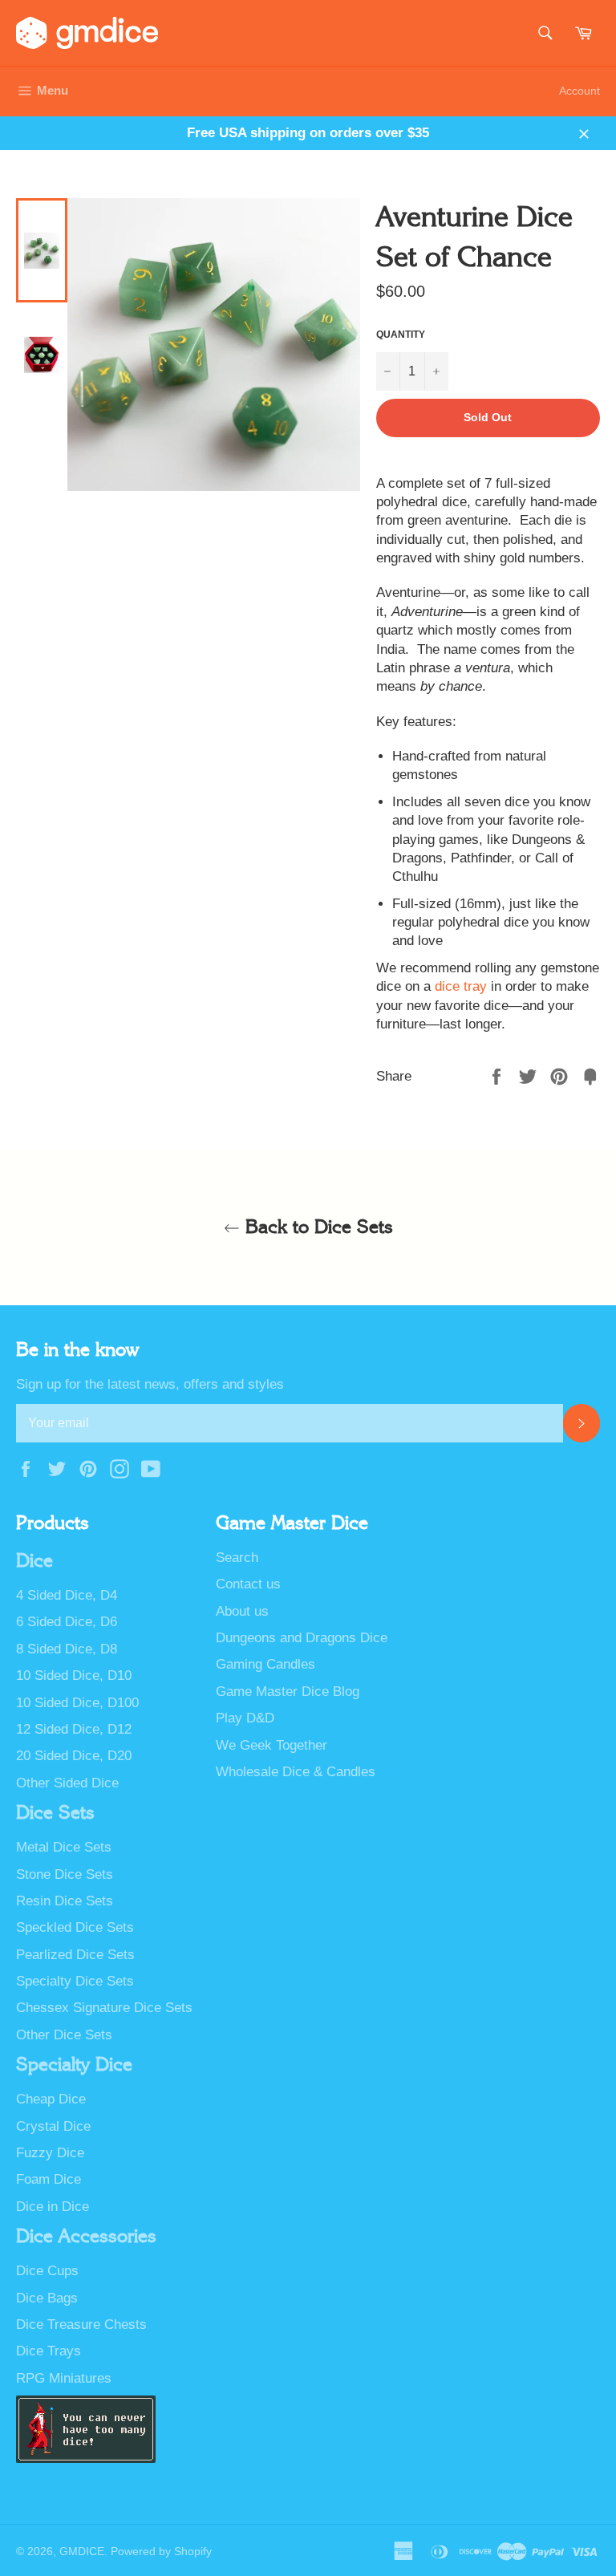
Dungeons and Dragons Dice (302, 1638)
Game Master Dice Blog (288, 1692)
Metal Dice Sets (64, 1847)
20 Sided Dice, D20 (74, 1756)
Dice (34, 1561)
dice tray (461, 986)
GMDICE (82, 2552)
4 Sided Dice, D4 (67, 1595)
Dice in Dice (53, 2207)
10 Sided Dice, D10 (74, 1675)
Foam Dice (49, 2179)
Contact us (248, 1584)
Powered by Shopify (161, 2552)
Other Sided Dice (67, 1783)
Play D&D (245, 1718)
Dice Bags (47, 2298)
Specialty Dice (74, 2065)
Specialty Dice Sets (75, 1981)
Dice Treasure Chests (81, 2324)
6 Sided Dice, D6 (67, 1622)
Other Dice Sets (64, 2035)
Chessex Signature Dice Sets (104, 2008)
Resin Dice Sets (65, 1901)
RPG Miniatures (64, 2378)
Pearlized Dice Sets (75, 1955)
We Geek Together (272, 1745)
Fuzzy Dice (50, 2153)
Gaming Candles (265, 1664)
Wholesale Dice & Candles (296, 1772)
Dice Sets (55, 1813)
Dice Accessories (86, 2237)
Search (237, 1558)
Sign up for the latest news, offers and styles (150, 1384)
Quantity (401, 335)
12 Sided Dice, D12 (74, 1729)
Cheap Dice (51, 2099)
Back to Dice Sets (316, 1227)
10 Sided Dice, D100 (77, 1703)
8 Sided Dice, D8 (67, 1649)
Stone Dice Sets (65, 1874)
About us (242, 1611)
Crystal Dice (53, 2126)
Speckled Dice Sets (75, 1927)
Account (580, 91)
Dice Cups (47, 2271)
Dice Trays (49, 2351)
